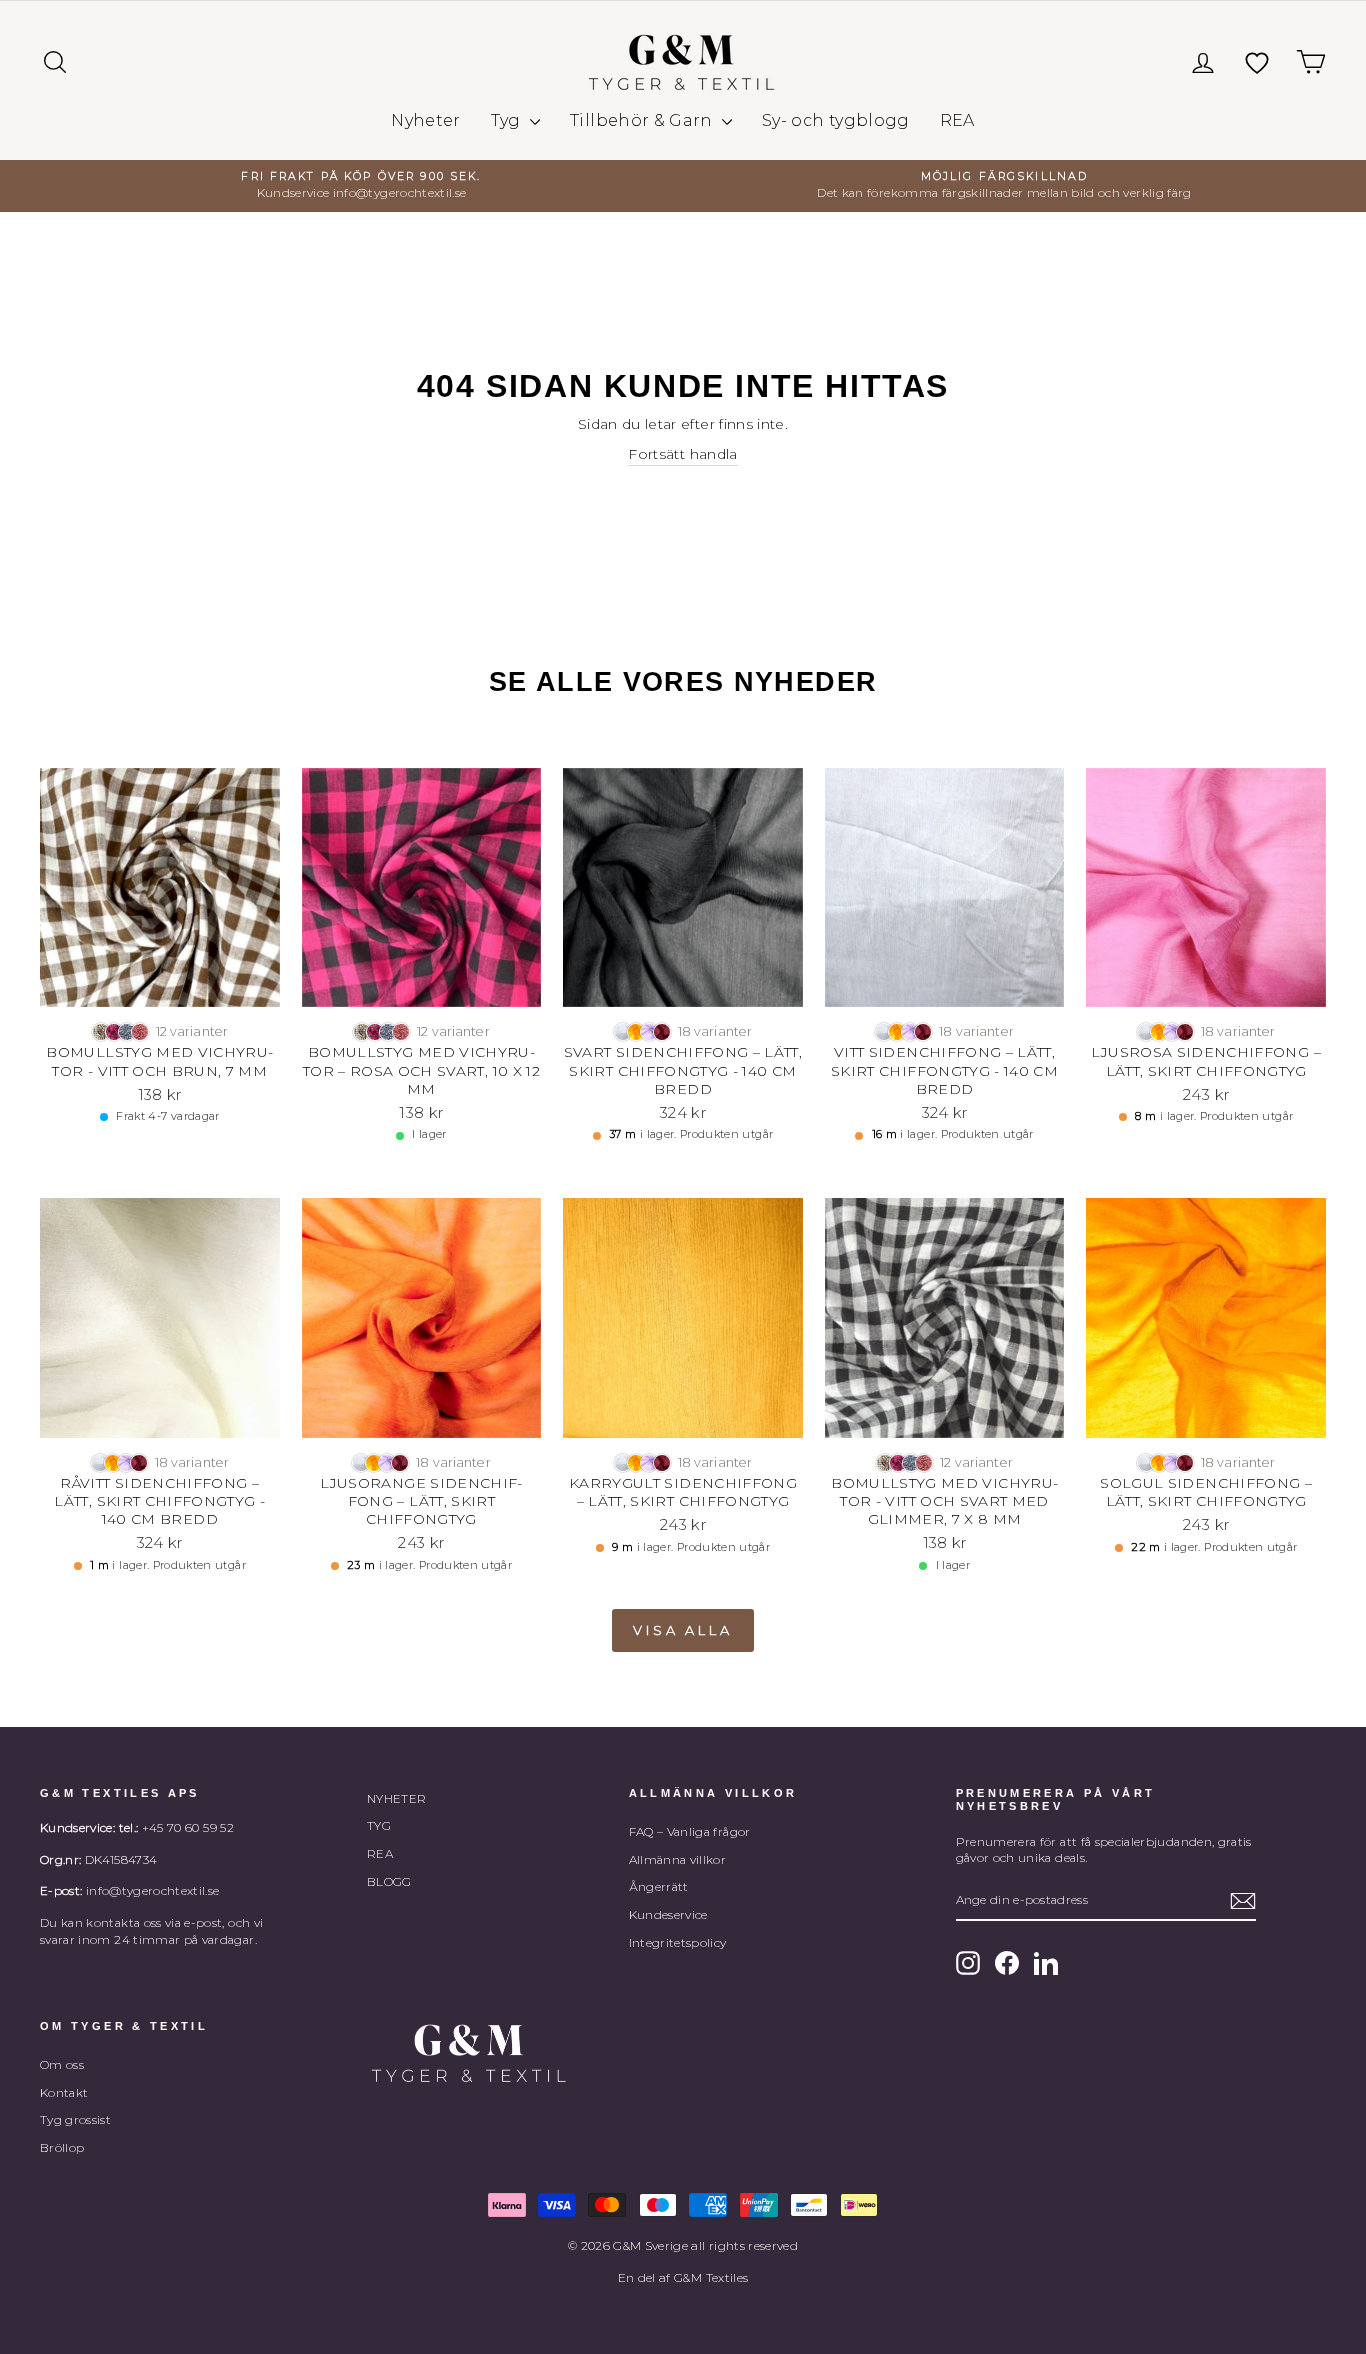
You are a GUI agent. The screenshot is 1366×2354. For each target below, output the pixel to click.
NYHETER (396, 1798)
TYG (379, 1825)
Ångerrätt (659, 1886)
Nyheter (425, 120)
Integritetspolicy (678, 1942)
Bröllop (62, 2147)
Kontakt (64, 2092)
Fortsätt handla (682, 454)
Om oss (62, 2064)
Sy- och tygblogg (836, 120)
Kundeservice (668, 1914)
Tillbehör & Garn (643, 120)
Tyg (508, 120)
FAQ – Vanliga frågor (690, 1831)
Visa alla (683, 1630)
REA (957, 120)
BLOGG (389, 1881)
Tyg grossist (75, 2119)
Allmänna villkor (678, 1859)
